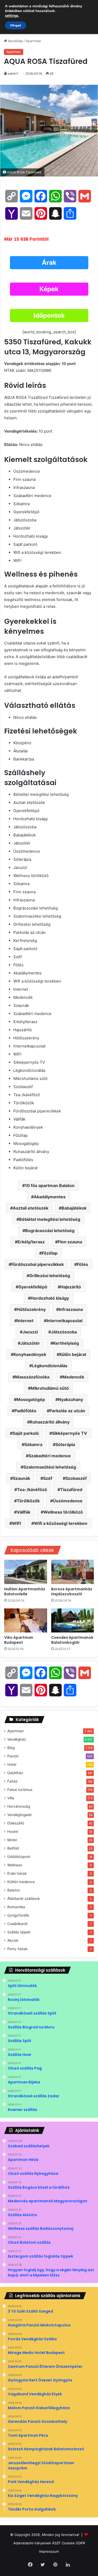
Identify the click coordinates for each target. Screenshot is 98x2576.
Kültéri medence (21, 1882)
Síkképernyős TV (70, 1433)
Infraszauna (71, 1309)
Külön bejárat (73, 1354)
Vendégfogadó (19, 1815)
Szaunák (21, 1478)
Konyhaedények (30, 1354)
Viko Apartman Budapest (19, 1640)
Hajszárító (71, 1287)
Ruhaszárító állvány (50, 1422)
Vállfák (24, 1512)
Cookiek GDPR (73, 2543)
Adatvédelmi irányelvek (32, 2543)
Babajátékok (74, 1208)
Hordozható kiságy (50, 1298)
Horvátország (19, 1806)
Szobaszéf (76, 1478)
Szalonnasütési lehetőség (50, 1467)
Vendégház (17, 1739)
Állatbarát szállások (24, 1899)
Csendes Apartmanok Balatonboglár (72, 1640)
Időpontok (49, 315)
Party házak (17, 1949)
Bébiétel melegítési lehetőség (50, 1219)
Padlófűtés (25, 1411)
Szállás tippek (19, 1932)
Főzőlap (50, 1253)
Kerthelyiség (66, 1343)
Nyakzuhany (71, 1399)
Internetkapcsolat (65, 1321)
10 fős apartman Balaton (50, 1185)
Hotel (12, 1764)
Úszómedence (68, 1501)
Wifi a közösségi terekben (61, 1523)
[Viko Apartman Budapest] (26, 1620)
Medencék (73, 1377)
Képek (49, 289)
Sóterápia (65, 1444)
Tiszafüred (71, 1490)
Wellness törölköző (63, 1512)
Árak (49, 263)
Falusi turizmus (20, 1790)
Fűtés (82, 1264)
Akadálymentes (50, 1197)
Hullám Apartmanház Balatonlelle (25, 1592)
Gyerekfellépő (33, 1287)
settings (12, 16)
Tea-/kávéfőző (32, 1490)
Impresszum (49, 2551)
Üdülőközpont (19, 1857)
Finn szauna (70, 1242)
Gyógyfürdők (18, 1915)
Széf (48, 1478)
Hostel (13, 1832)
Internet (25, 1321)
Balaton (14, 1890)
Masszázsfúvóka (32, 1377)
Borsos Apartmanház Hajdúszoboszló (72, 1592)
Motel (12, 1840)
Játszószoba (64, 1332)
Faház (12, 1781)
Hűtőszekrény (31, 1309)
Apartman (33, 41)
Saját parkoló (26, 1433)
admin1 (13, 73)
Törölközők (28, 1501)
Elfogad (16, 25)
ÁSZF (56, 2543)
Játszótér (30, 1343)
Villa (11, 1798)
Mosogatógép (31, 1399)
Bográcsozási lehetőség (50, 1231)
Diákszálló (16, 1823)
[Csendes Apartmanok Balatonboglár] (73, 1620)
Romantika (16, 1907)
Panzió (13, 1756)
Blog (11, 1748)
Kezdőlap (15, 41)
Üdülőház (15, 1773)
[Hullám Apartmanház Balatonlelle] (26, 1572)
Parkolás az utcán (67, 1411)
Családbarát (18, 1924)
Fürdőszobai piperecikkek (38, 1264)
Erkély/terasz (31, 1242)
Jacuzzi (30, 1332)
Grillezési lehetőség (50, 1276)
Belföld (13, 1848)
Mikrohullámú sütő (50, 1388)
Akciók (13, 1940)
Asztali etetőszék (31, 1208)
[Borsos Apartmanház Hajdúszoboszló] (73, 1572)
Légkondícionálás (50, 1366)
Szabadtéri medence (50, 1456)
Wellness (15, 1865)
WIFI (16, 1523)
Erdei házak (17, 1873)
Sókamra (33, 1444)
